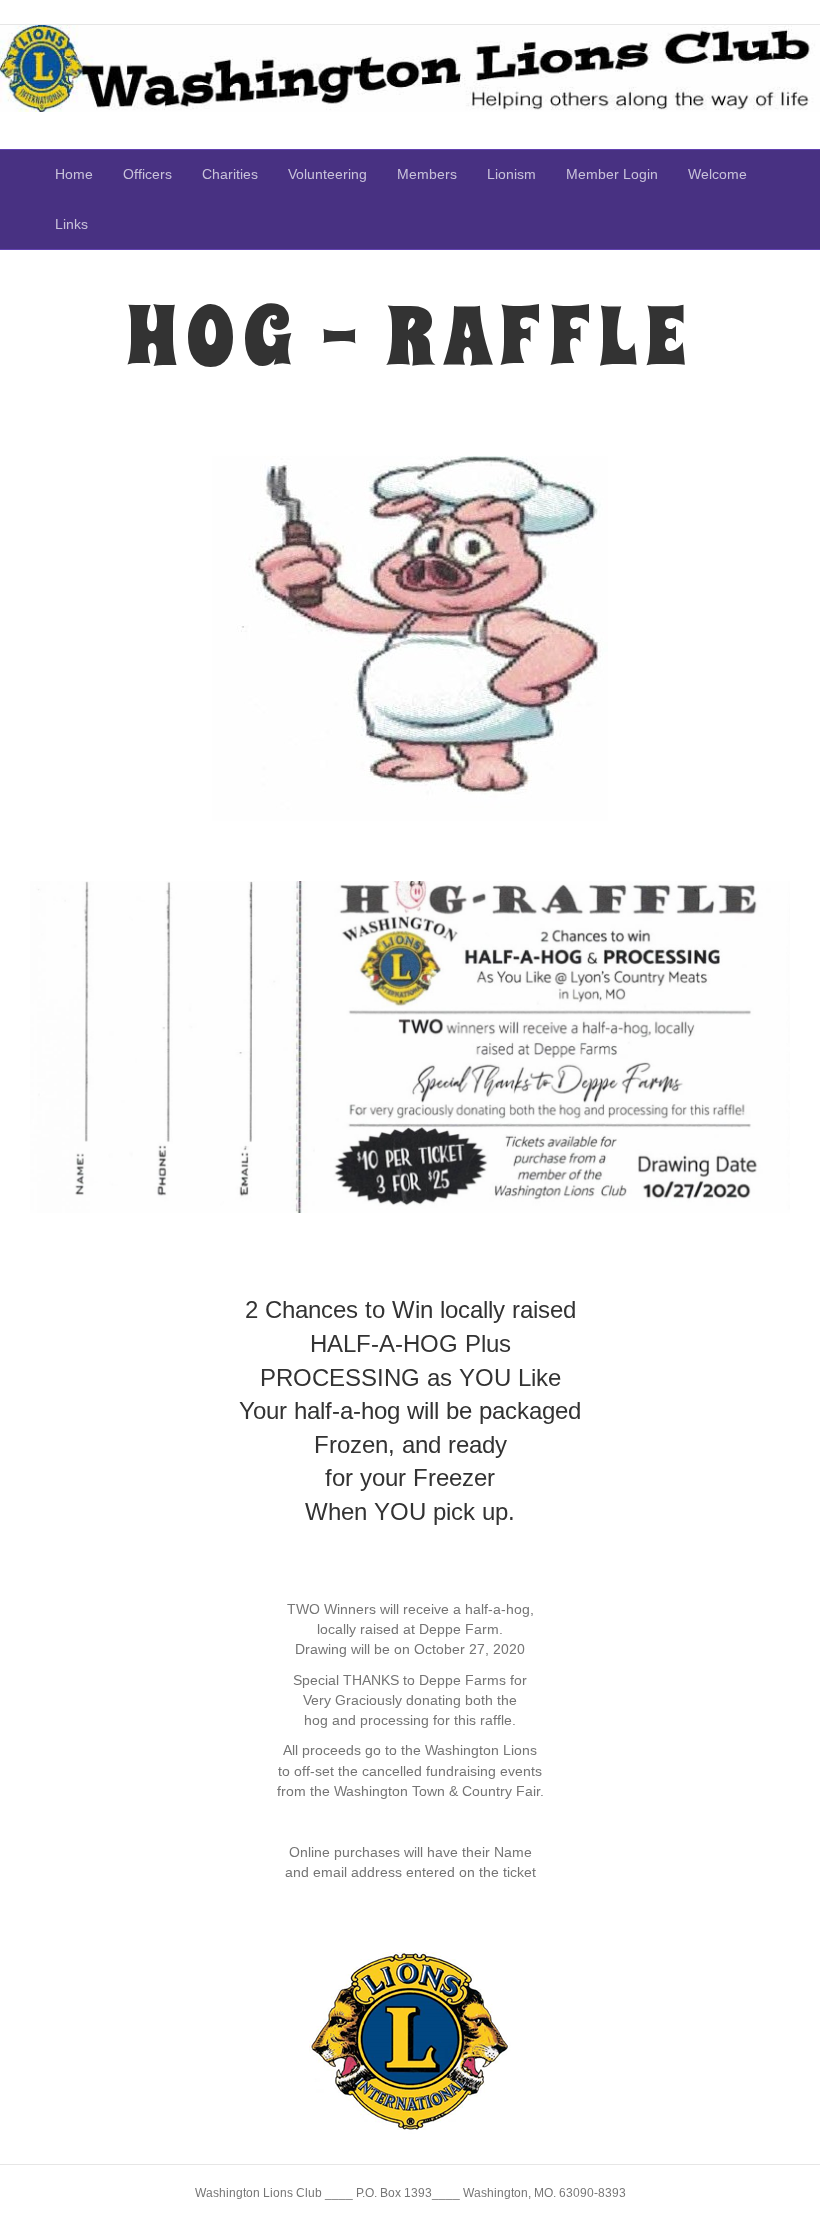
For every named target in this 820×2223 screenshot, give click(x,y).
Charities (230, 174)
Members (427, 174)
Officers (147, 174)
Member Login (612, 174)
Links (71, 224)
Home (74, 174)
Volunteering (327, 174)
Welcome (717, 174)
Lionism (511, 174)
